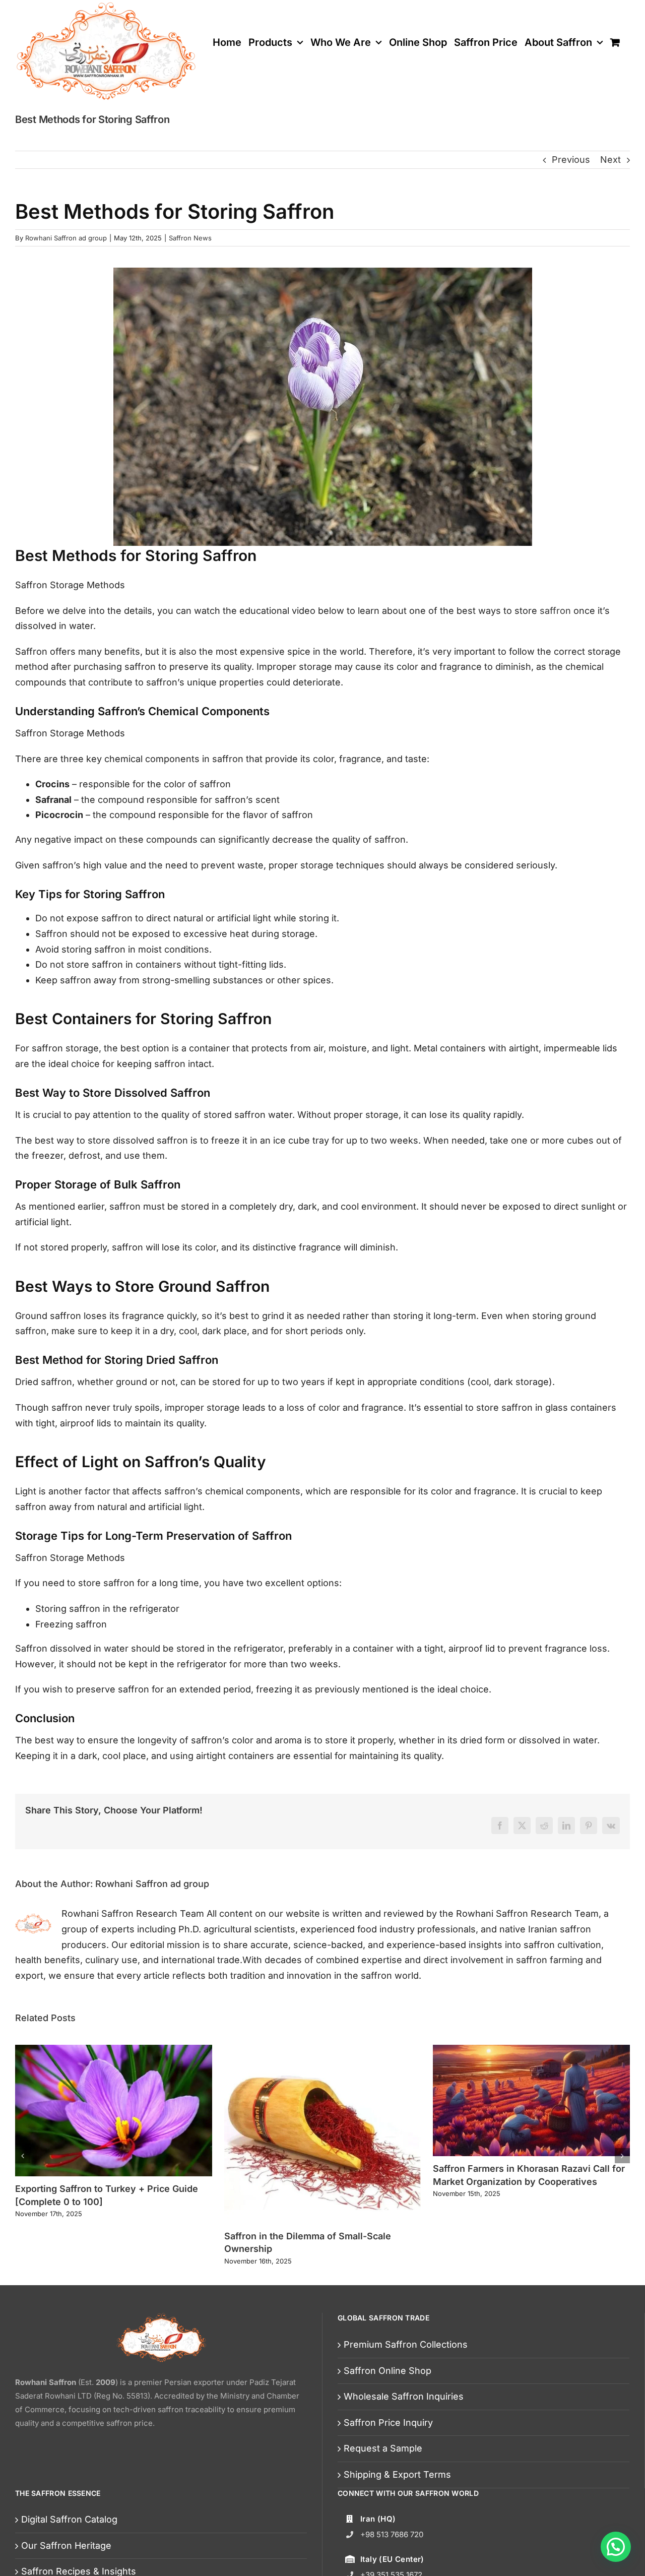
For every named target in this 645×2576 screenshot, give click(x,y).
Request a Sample (383, 2448)
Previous (571, 160)
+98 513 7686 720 (392, 2534)
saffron (555, 611)
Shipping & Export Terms (397, 2474)
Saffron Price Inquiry (388, 2423)
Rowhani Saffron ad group (66, 238)
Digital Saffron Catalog (69, 2519)
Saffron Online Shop (388, 2371)
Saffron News (190, 238)
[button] (616, 2547)
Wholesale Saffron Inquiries (404, 2396)
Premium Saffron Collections (406, 2344)
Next (610, 160)
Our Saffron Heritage (66, 2546)
